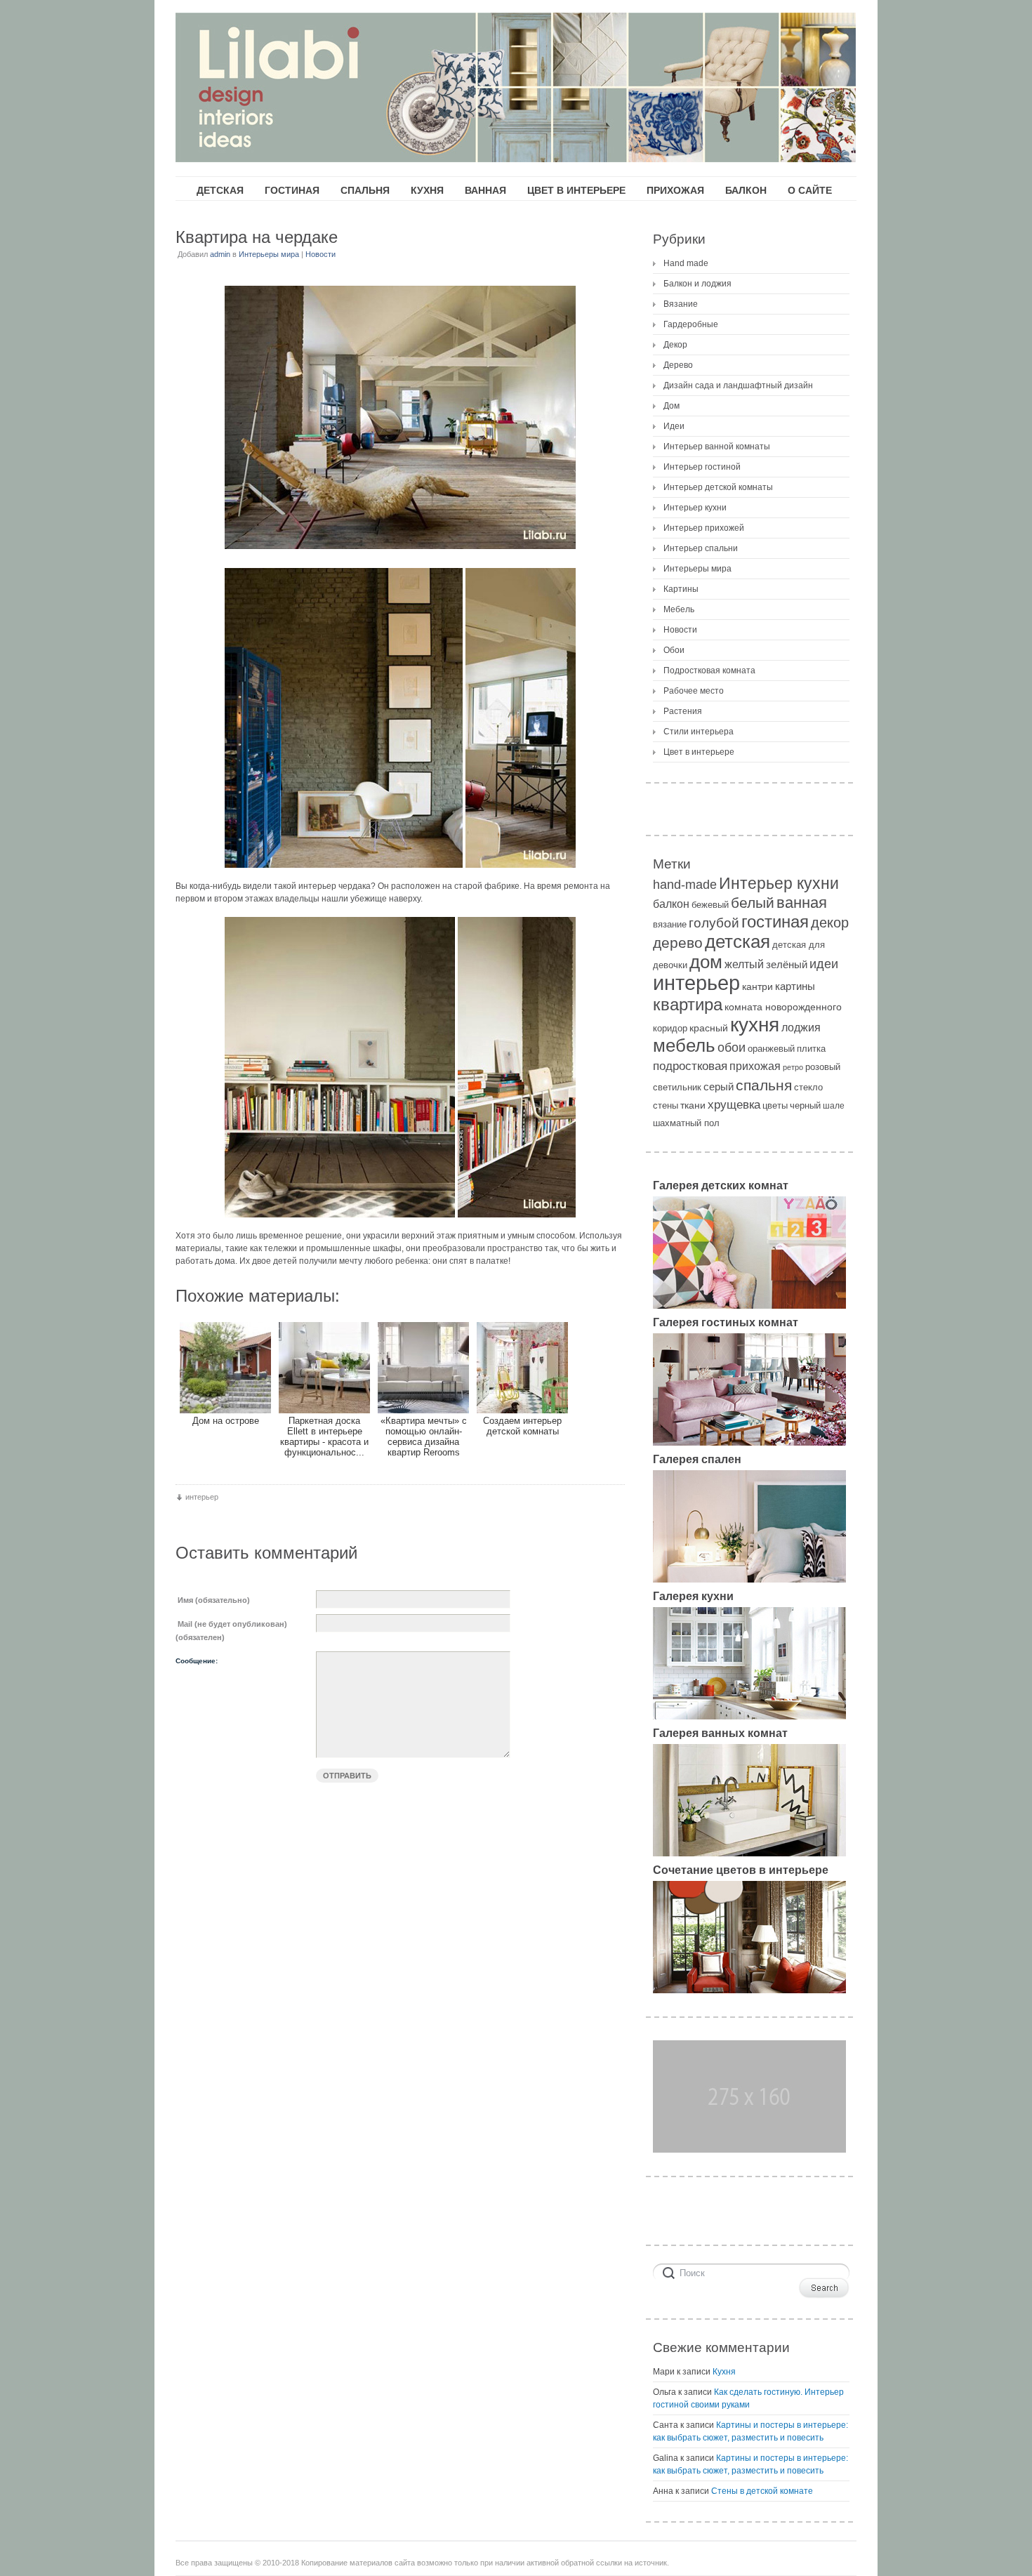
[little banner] (749, 2150)
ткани (693, 1105)
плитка (811, 1049)
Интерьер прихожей (704, 528)
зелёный (787, 965)
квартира (688, 1004)
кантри (758, 986)
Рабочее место (694, 691)
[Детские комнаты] (749, 1306)
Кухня (724, 2372)
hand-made (685, 885)
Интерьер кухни (695, 508)
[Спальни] (749, 1580)
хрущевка (734, 1104)
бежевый (710, 905)
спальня (764, 1085)
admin (220, 254)
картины (795, 986)
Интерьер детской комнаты (718, 487)
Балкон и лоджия (697, 284)
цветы (775, 1105)
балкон (671, 904)
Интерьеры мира (269, 254)
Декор (675, 345)
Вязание (681, 304)
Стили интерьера (699, 732)
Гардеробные (691, 324)
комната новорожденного (783, 1007)
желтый (744, 964)
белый (753, 903)
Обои (674, 650)
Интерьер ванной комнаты (717, 447)
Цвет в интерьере (699, 752)
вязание (670, 924)
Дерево (678, 365)
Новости (320, 254)
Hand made (686, 263)
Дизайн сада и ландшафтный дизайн (738, 385)
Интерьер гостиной (702, 467)
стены (666, 1105)
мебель (684, 1045)
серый (719, 1086)
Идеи (674, 426)
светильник (677, 1087)
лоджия (801, 1028)
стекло (808, 1087)
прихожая (755, 1066)
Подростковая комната (709, 671)
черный (805, 1105)
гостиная (775, 922)
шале (834, 1105)
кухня (755, 1025)
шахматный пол (686, 1123)
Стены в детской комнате (762, 2491)
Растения (683, 711)
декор (830, 923)
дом (706, 962)
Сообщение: (197, 1661)
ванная (802, 903)
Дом (672, 406)
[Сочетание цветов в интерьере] (749, 1990)
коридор (670, 1028)
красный (709, 1028)
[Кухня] (749, 1717)
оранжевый (771, 1049)
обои (732, 1048)
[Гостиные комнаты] (749, 1443)
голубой (714, 923)
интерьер (202, 1497)
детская (737, 942)
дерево (678, 943)
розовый (823, 1067)
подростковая (690, 1066)
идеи (824, 964)
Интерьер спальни (701, 548)
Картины (681, 589)
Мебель (679, 609)
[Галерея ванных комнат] (749, 1854)
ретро (793, 1067)
